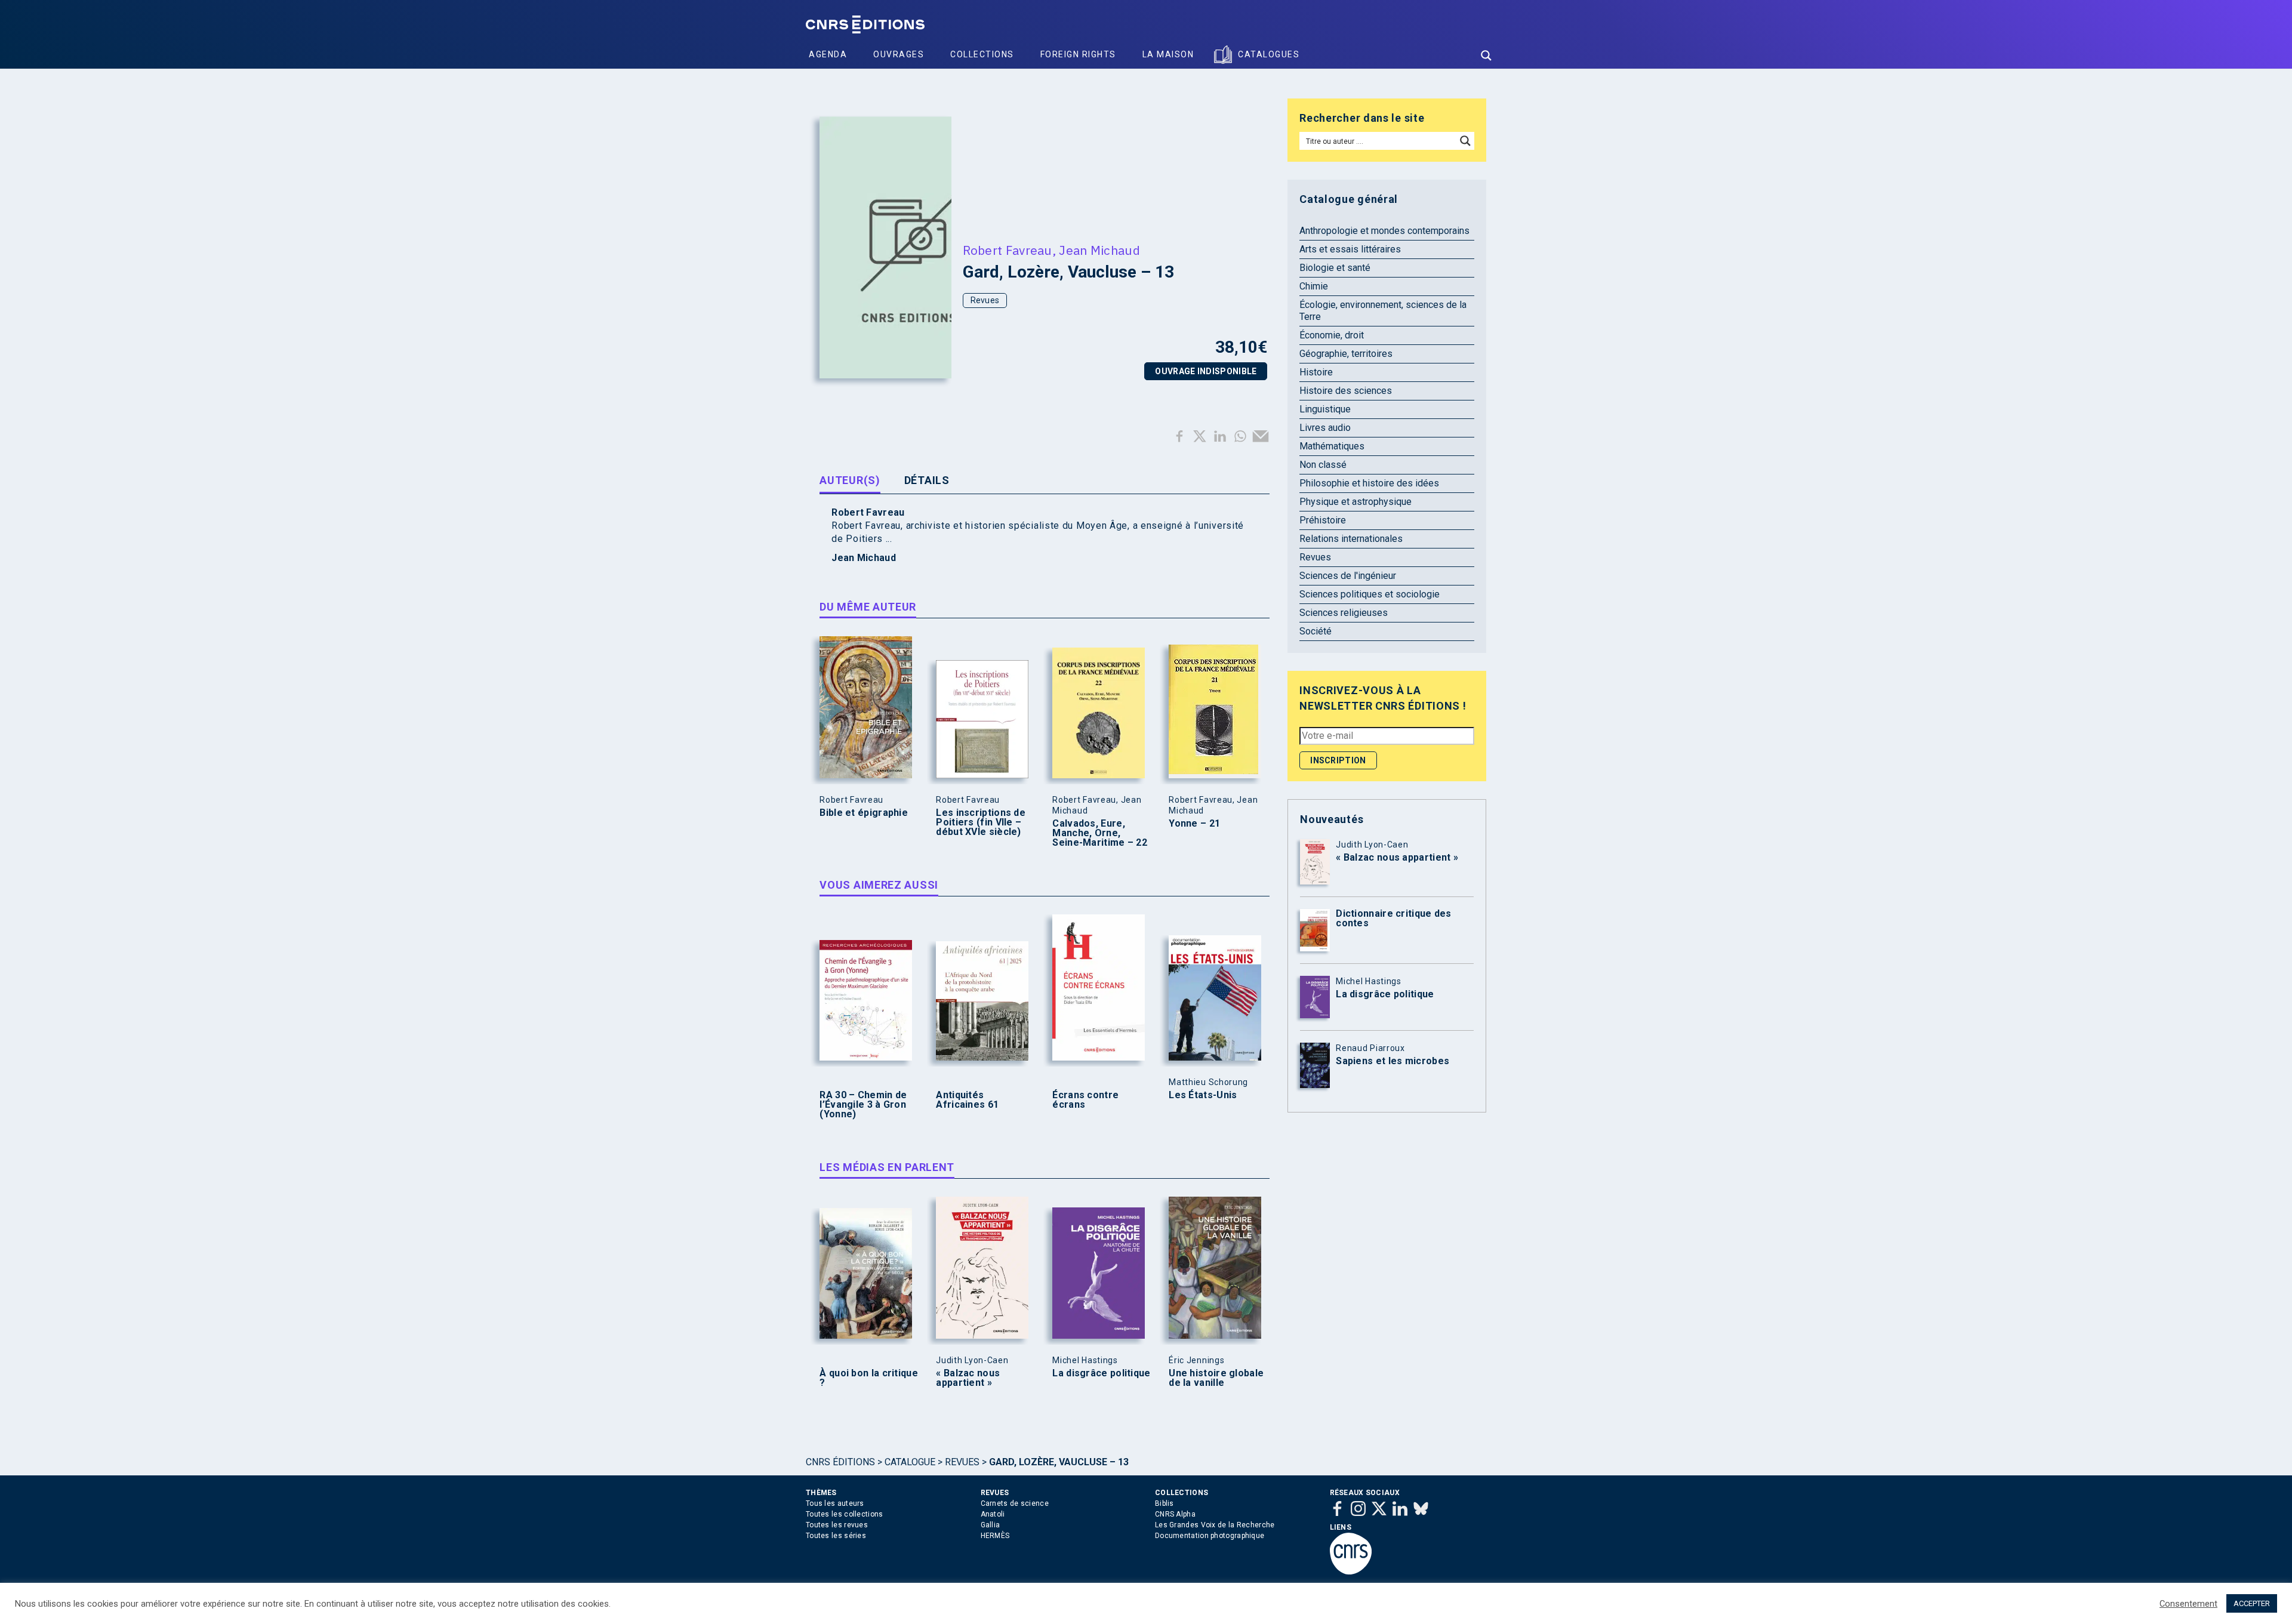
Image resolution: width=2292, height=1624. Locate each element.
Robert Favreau (1008, 250)
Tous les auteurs (835, 1503)
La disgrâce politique (1101, 1373)
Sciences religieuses (1344, 613)
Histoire (1316, 372)
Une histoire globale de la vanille (1216, 1378)
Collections (982, 54)
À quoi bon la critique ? (869, 1378)
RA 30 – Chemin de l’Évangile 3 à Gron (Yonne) (863, 1105)
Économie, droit (1332, 335)
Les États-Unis (1203, 1095)
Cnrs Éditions (840, 1462)
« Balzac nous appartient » (968, 1378)
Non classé (1323, 465)
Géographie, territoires (1346, 354)
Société (1316, 631)
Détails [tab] (927, 480)
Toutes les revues (837, 1525)
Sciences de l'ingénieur (1348, 576)
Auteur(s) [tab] (850, 480)
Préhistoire (1323, 520)
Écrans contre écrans (1085, 1100)
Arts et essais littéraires (1350, 249)
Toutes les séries (836, 1536)
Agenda (828, 54)
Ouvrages (899, 54)
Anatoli (993, 1514)
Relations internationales (1351, 539)
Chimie (1314, 286)
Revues (985, 300)
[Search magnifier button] (1486, 56)
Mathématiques (1332, 446)
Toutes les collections (845, 1514)
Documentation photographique (1210, 1536)
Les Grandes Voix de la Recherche (1215, 1525)
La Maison (1168, 54)
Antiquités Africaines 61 (967, 1100)
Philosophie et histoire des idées (1369, 483)
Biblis (1165, 1503)
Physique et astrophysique (1356, 502)
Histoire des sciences (1346, 391)
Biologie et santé (1335, 268)
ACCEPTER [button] (2252, 1603)
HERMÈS (995, 1536)
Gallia (991, 1525)
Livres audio (1325, 428)
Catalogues (1269, 54)
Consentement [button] (2188, 1604)
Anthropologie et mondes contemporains (1384, 231)
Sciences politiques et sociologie (1370, 594)
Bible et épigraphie (864, 813)
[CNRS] (1351, 1572)
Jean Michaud (1099, 250)
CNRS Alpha (1175, 1514)
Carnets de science (1015, 1503)
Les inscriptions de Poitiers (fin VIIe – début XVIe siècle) (981, 822)
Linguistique (1325, 409)
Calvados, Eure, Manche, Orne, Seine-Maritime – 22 (1100, 833)
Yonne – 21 (1194, 824)
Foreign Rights (1078, 54)
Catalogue (910, 1462)
